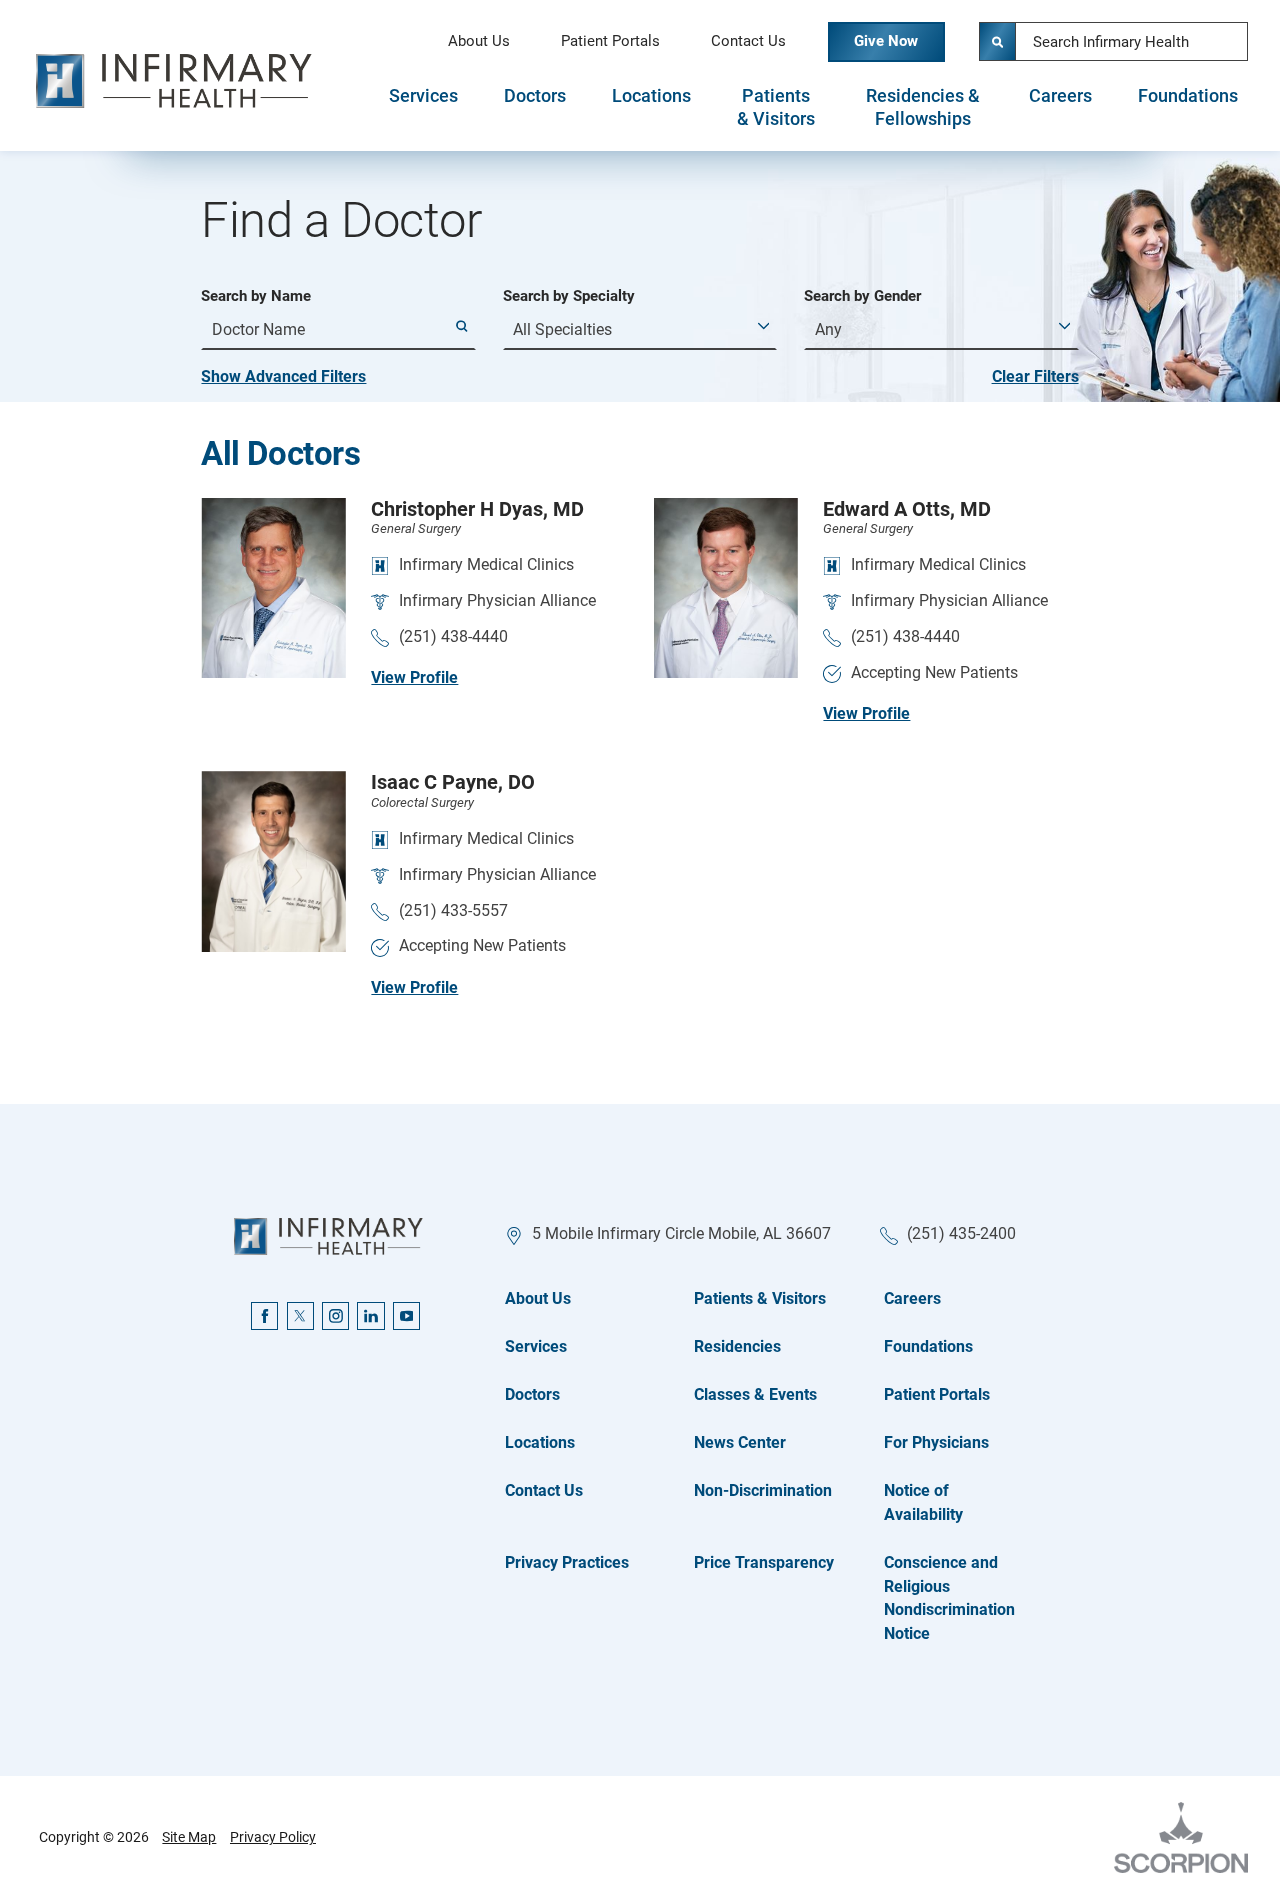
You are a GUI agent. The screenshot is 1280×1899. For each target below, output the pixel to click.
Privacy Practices (567, 1562)
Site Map (189, 1837)
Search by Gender (862, 296)
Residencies (737, 1346)
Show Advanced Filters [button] (283, 376)
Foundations (1188, 95)
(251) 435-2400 (961, 1233)
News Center (740, 1442)
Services (423, 95)
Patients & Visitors (776, 107)
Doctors (535, 95)
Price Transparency (764, 1562)
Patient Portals (610, 41)
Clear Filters (1035, 376)
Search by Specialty (569, 296)
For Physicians (936, 1442)
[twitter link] (300, 1315)
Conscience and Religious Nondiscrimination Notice (949, 1598)
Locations (651, 95)
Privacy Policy (273, 1837)
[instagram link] (335, 1315)
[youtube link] (406, 1315)
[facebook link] (264, 1315)
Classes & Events (755, 1394)
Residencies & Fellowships (923, 107)
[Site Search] (998, 41)
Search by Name (256, 296)
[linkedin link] (370, 1315)
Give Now (886, 41)
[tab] (424, 107)
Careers (1060, 95)
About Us (479, 41)
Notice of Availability (923, 1502)
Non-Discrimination (763, 1490)
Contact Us (748, 41)
